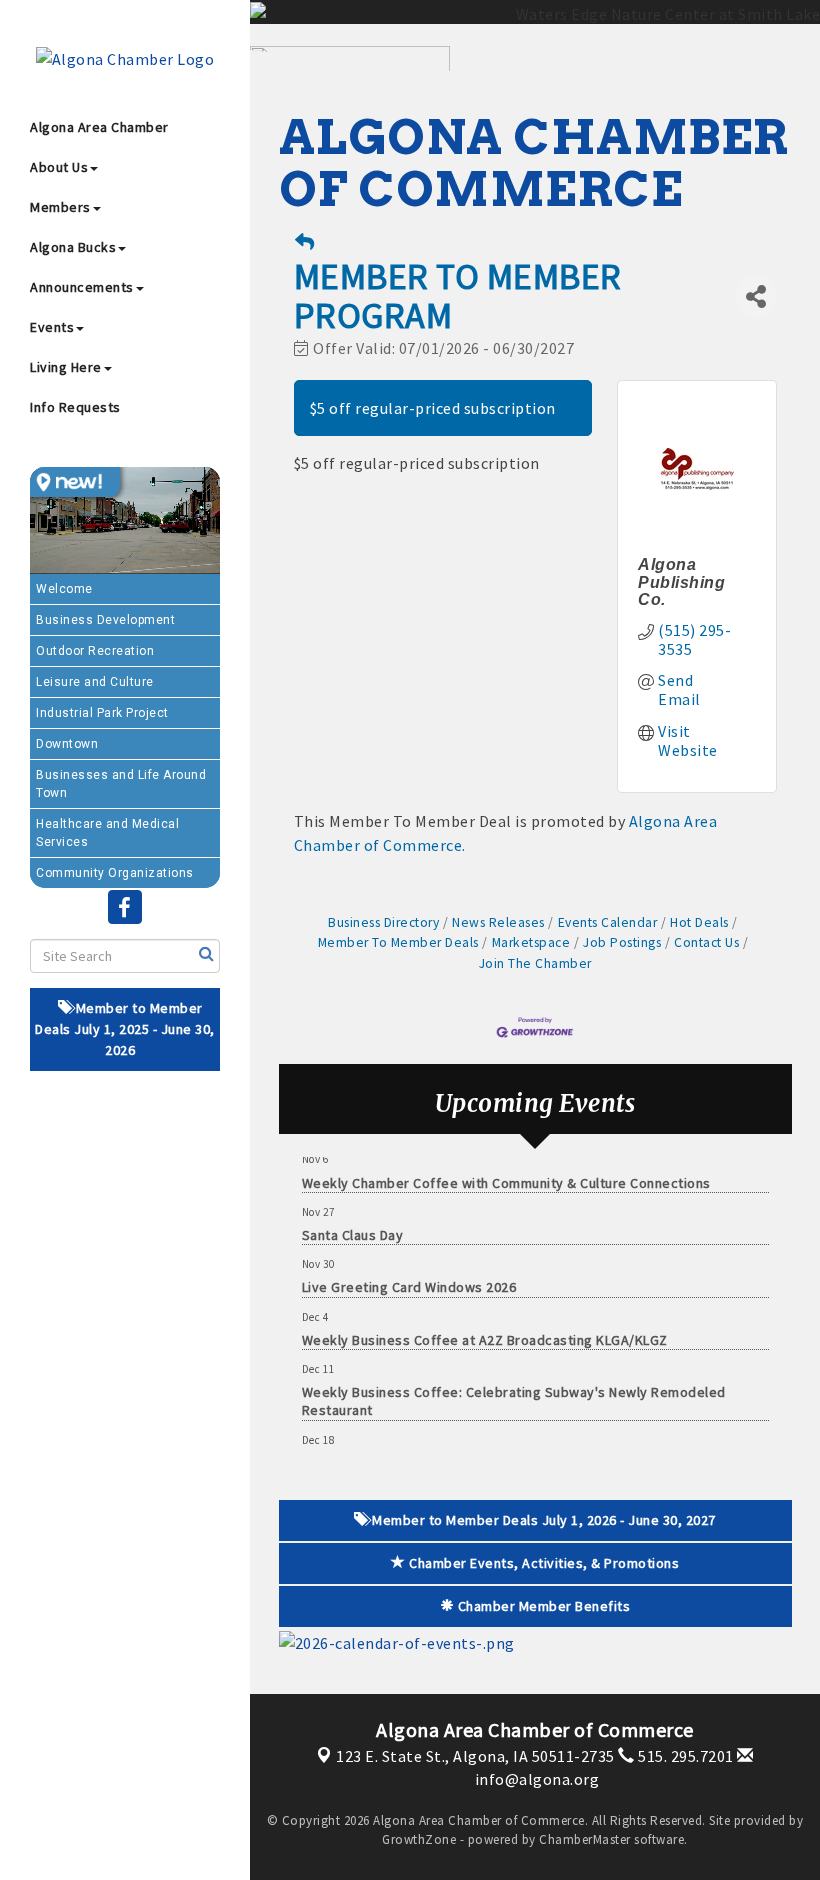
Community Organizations (115, 873)
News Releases (498, 922)
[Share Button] (756, 296)
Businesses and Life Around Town (121, 784)
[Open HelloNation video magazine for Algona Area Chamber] (75, 482)
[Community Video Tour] (125, 520)
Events (52, 327)
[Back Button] (305, 242)
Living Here (66, 367)
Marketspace (531, 942)
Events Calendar (607, 922)
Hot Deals (699, 922)
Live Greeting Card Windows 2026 (409, 1272)
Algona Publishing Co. (681, 582)
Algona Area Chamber (99, 127)
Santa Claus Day (353, 1220)
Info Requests (75, 407)
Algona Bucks (73, 247)
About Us (59, 167)
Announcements (82, 287)
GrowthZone (419, 1839)
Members (60, 207)
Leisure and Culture (95, 682)
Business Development (105, 620)
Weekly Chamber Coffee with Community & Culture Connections (506, 1168)
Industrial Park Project (102, 713)
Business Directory (383, 922)
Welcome (64, 589)
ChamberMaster (585, 1839)
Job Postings (622, 942)
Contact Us (706, 942)
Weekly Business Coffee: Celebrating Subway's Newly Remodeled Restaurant (514, 1386)
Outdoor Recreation (95, 651)
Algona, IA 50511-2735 (475, 1756)
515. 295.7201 (684, 1756)
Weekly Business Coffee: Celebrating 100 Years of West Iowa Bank (515, 1448)
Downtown (67, 744)
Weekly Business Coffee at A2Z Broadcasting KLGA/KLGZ (485, 1325)
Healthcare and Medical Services (107, 833)
